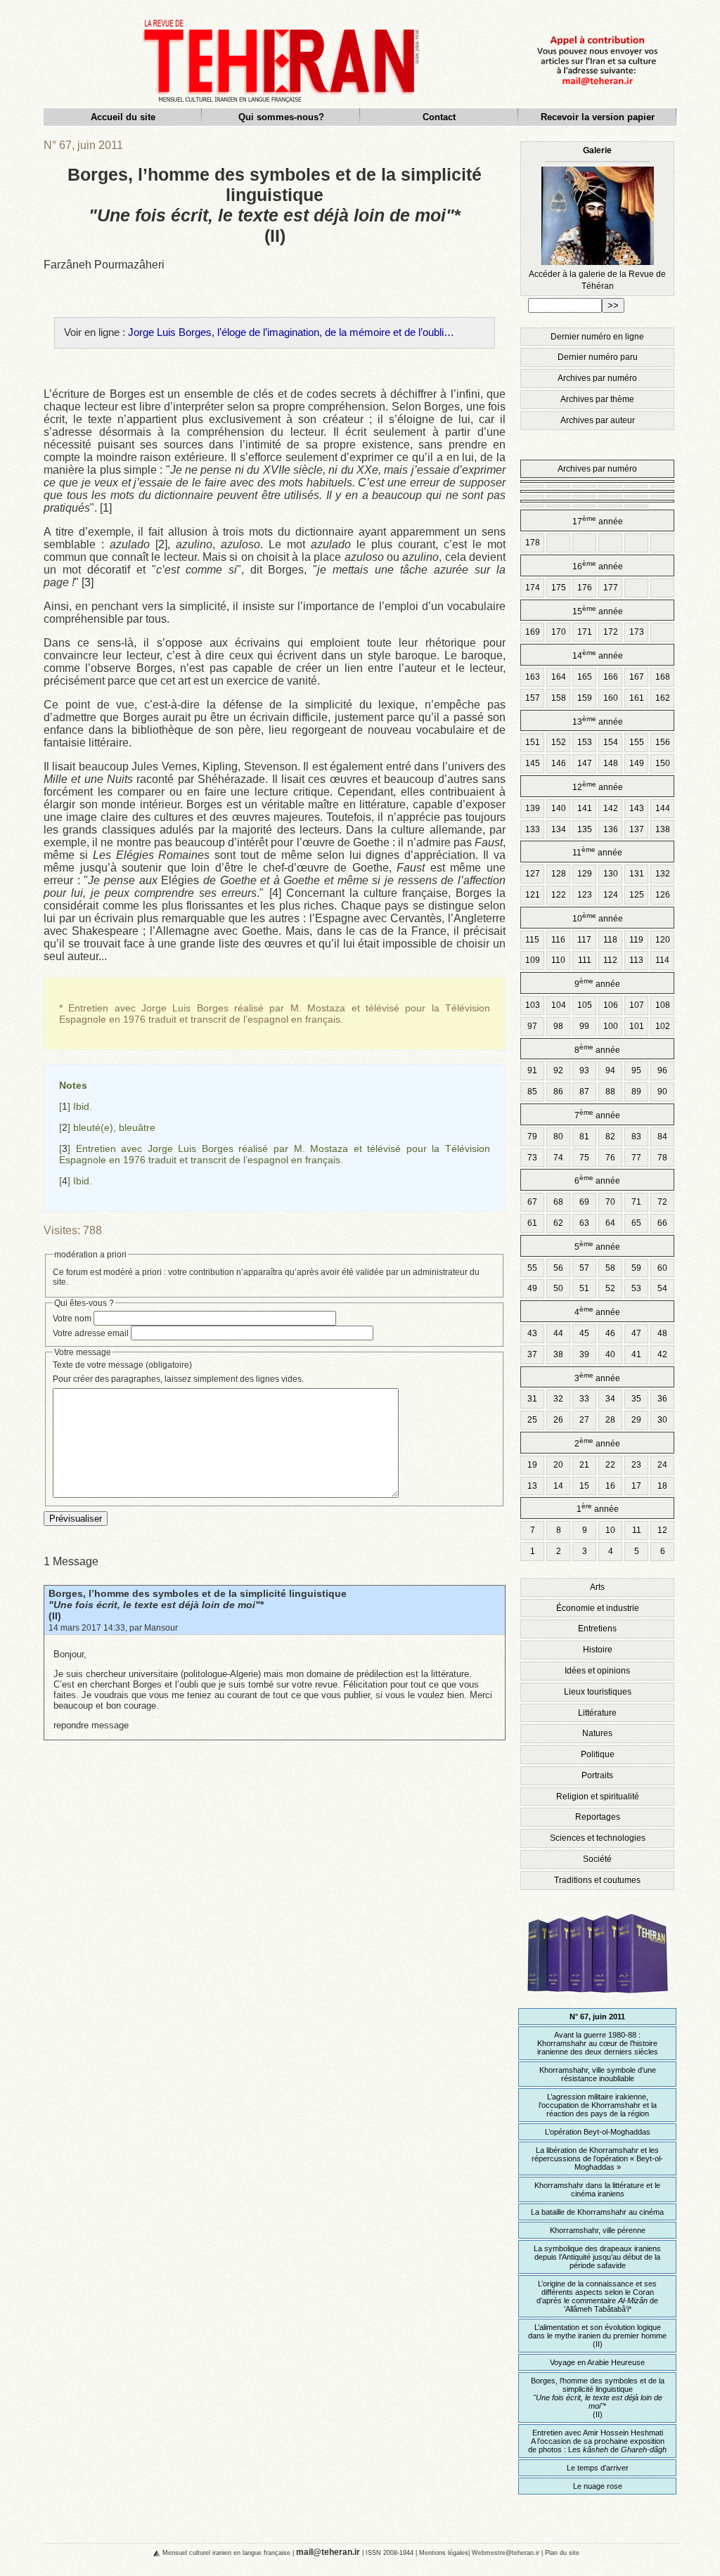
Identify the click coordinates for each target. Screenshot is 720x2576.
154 (611, 742)
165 (585, 677)
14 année (598, 655)
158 (559, 698)
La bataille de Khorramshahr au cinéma (597, 2212)
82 (610, 1137)
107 (637, 1005)
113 (636, 960)
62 (558, 1223)
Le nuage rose (598, 2486)
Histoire (598, 1650)
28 (610, 1420)
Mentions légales (444, 2552)
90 (662, 1092)
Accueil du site (123, 117)
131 (637, 874)
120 (663, 940)
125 (637, 895)
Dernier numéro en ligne (597, 337)
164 (559, 677)
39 (584, 1354)
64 (610, 1223)
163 (533, 677)
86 (558, 1092)
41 (636, 1354)
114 (662, 960)
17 (636, 1486)
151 (533, 742)
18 (662, 1486)
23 (636, 1465)
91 (532, 1070)
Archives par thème (597, 399)
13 (532, 1486)
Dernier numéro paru (598, 357)
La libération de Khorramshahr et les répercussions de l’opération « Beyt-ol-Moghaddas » (597, 2158)
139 (533, 808)
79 (532, 1137)
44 (558, 1333)
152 (559, 742)
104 (559, 1005)
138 (663, 829)
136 (611, 829)
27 (584, 1420)
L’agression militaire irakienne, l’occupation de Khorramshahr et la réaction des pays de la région (598, 2105)
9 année (597, 983)
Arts (597, 1587)
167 (637, 677)
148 (611, 763)
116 (558, 940)
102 (663, 1026)
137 (637, 829)
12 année (598, 786)
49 (532, 1288)
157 (533, 698)
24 (662, 1465)
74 (558, 1158)
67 (532, 1202)
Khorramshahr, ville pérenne (598, 2230)
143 (637, 808)
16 (610, 1486)
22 (610, 1465)
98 (558, 1026)
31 (532, 1399)
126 (663, 895)
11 (637, 1530)
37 (532, 1354)
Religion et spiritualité (598, 1797)
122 (559, 895)
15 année (598, 610)
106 (611, 1005)
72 (662, 1202)
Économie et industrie (598, 1608)
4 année (597, 1311)
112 (610, 960)
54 (662, 1288)
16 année (598, 565)
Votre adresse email (91, 1333)
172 (611, 632)
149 (637, 763)
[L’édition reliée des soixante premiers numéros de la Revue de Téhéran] (598, 1999)
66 (662, 1223)
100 (611, 1026)
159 (585, 698)
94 (610, 1070)
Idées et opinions (597, 1671)
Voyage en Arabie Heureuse (597, 2362)
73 (532, 1158)
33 (584, 1399)
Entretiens (597, 1629)
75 (584, 1158)
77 (636, 1158)
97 (532, 1026)
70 (610, 1202)
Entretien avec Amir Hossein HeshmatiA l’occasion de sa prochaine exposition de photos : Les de (597, 2441)
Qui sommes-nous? (281, 117)
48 (662, 1333)
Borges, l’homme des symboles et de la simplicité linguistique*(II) (198, 1605)
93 (584, 1070)
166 (611, 677)
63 (584, 1223)
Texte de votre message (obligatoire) (122, 1365)
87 (584, 1092)
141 (585, 808)
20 (558, 1465)
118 (610, 940)
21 (584, 1465)
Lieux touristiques (598, 1692)
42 (662, 1354)
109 (533, 960)
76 (610, 1158)
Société (597, 1859)
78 (662, 1158)
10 (610, 1530)
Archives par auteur (598, 420)
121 (533, 895)
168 (663, 677)
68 (558, 1202)
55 (532, 1268)
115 (532, 940)
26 (558, 1420)
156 (663, 742)
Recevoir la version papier (598, 117)
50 (558, 1288)
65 (636, 1223)
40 (610, 1354)
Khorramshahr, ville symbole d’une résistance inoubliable (598, 2074)
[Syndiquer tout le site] (145, 2552)
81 (584, 1137)
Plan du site (562, 2552)
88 (610, 1092)
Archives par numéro (597, 378)
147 (585, 763)
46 (610, 1333)
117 (584, 940)
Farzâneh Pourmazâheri (104, 265)
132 (663, 874)
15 (584, 1486)
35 (636, 1399)
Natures (597, 1733)
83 (636, 1137)
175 (559, 588)
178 (533, 543)
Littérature (597, 1713)
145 (533, 763)
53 (636, 1288)
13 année (598, 721)
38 (558, 1354)
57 (584, 1268)
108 (663, 1005)
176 (585, 588)
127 (533, 874)
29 (636, 1420)
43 (532, 1333)
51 (584, 1288)
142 (611, 808)
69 (584, 1202)
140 (559, 808)
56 (558, 1268)
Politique (598, 1754)
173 (637, 632)
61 (532, 1223)
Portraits (597, 1775)
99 (584, 1026)
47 (636, 1333)
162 (663, 698)
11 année (597, 852)
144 (663, 808)
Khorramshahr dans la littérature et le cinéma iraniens (597, 2189)
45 (584, 1333)
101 (637, 1026)
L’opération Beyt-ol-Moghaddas (598, 2132)
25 (532, 1420)
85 (532, 1092)
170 (559, 632)
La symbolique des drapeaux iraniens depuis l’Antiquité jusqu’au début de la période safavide (597, 2257)
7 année (597, 1114)
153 (585, 742)
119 (636, 940)
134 (559, 829)
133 (533, 829)
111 (585, 960)
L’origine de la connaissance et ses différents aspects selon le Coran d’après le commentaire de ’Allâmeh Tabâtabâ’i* (597, 2296)
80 (558, 1137)
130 (611, 874)
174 (533, 588)
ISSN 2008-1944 (390, 2552)
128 (559, 874)
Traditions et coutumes (597, 1880)
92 (558, 1070)
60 (662, 1268)
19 (532, 1465)
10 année (598, 918)
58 (610, 1268)
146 (559, 763)
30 (662, 1420)
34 (610, 1399)
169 (533, 632)
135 (585, 829)
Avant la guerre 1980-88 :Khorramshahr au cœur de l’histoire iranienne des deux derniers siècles (598, 2043)
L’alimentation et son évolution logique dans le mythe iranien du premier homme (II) (597, 2336)
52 (610, 1288)
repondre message (91, 1725)
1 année (598, 1508)
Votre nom (72, 1319)
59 (636, 1268)
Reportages (598, 1817)
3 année (597, 1377)
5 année (597, 1246)
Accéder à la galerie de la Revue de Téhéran (597, 218)
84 (662, 1137)
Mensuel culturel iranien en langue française (226, 2552)
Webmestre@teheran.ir (506, 2552)
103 (533, 1005)
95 (636, 1070)
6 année (597, 1180)
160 (611, 698)
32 (558, 1399)
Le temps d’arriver (598, 2468)
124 (611, 895)
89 (636, 1092)
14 (558, 1486)
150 (663, 763)
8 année (597, 1049)
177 (611, 588)
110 (558, 960)
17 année (598, 520)
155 (637, 742)
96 (662, 1070)
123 (585, 895)
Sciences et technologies (598, 1838)
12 (662, 1530)
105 (585, 1005)
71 (636, 1202)
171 (585, 632)
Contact (439, 117)
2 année (597, 1443)
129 (585, 874)
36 (662, 1399)
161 (637, 698)
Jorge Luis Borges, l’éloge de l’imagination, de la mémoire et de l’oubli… (291, 332)
